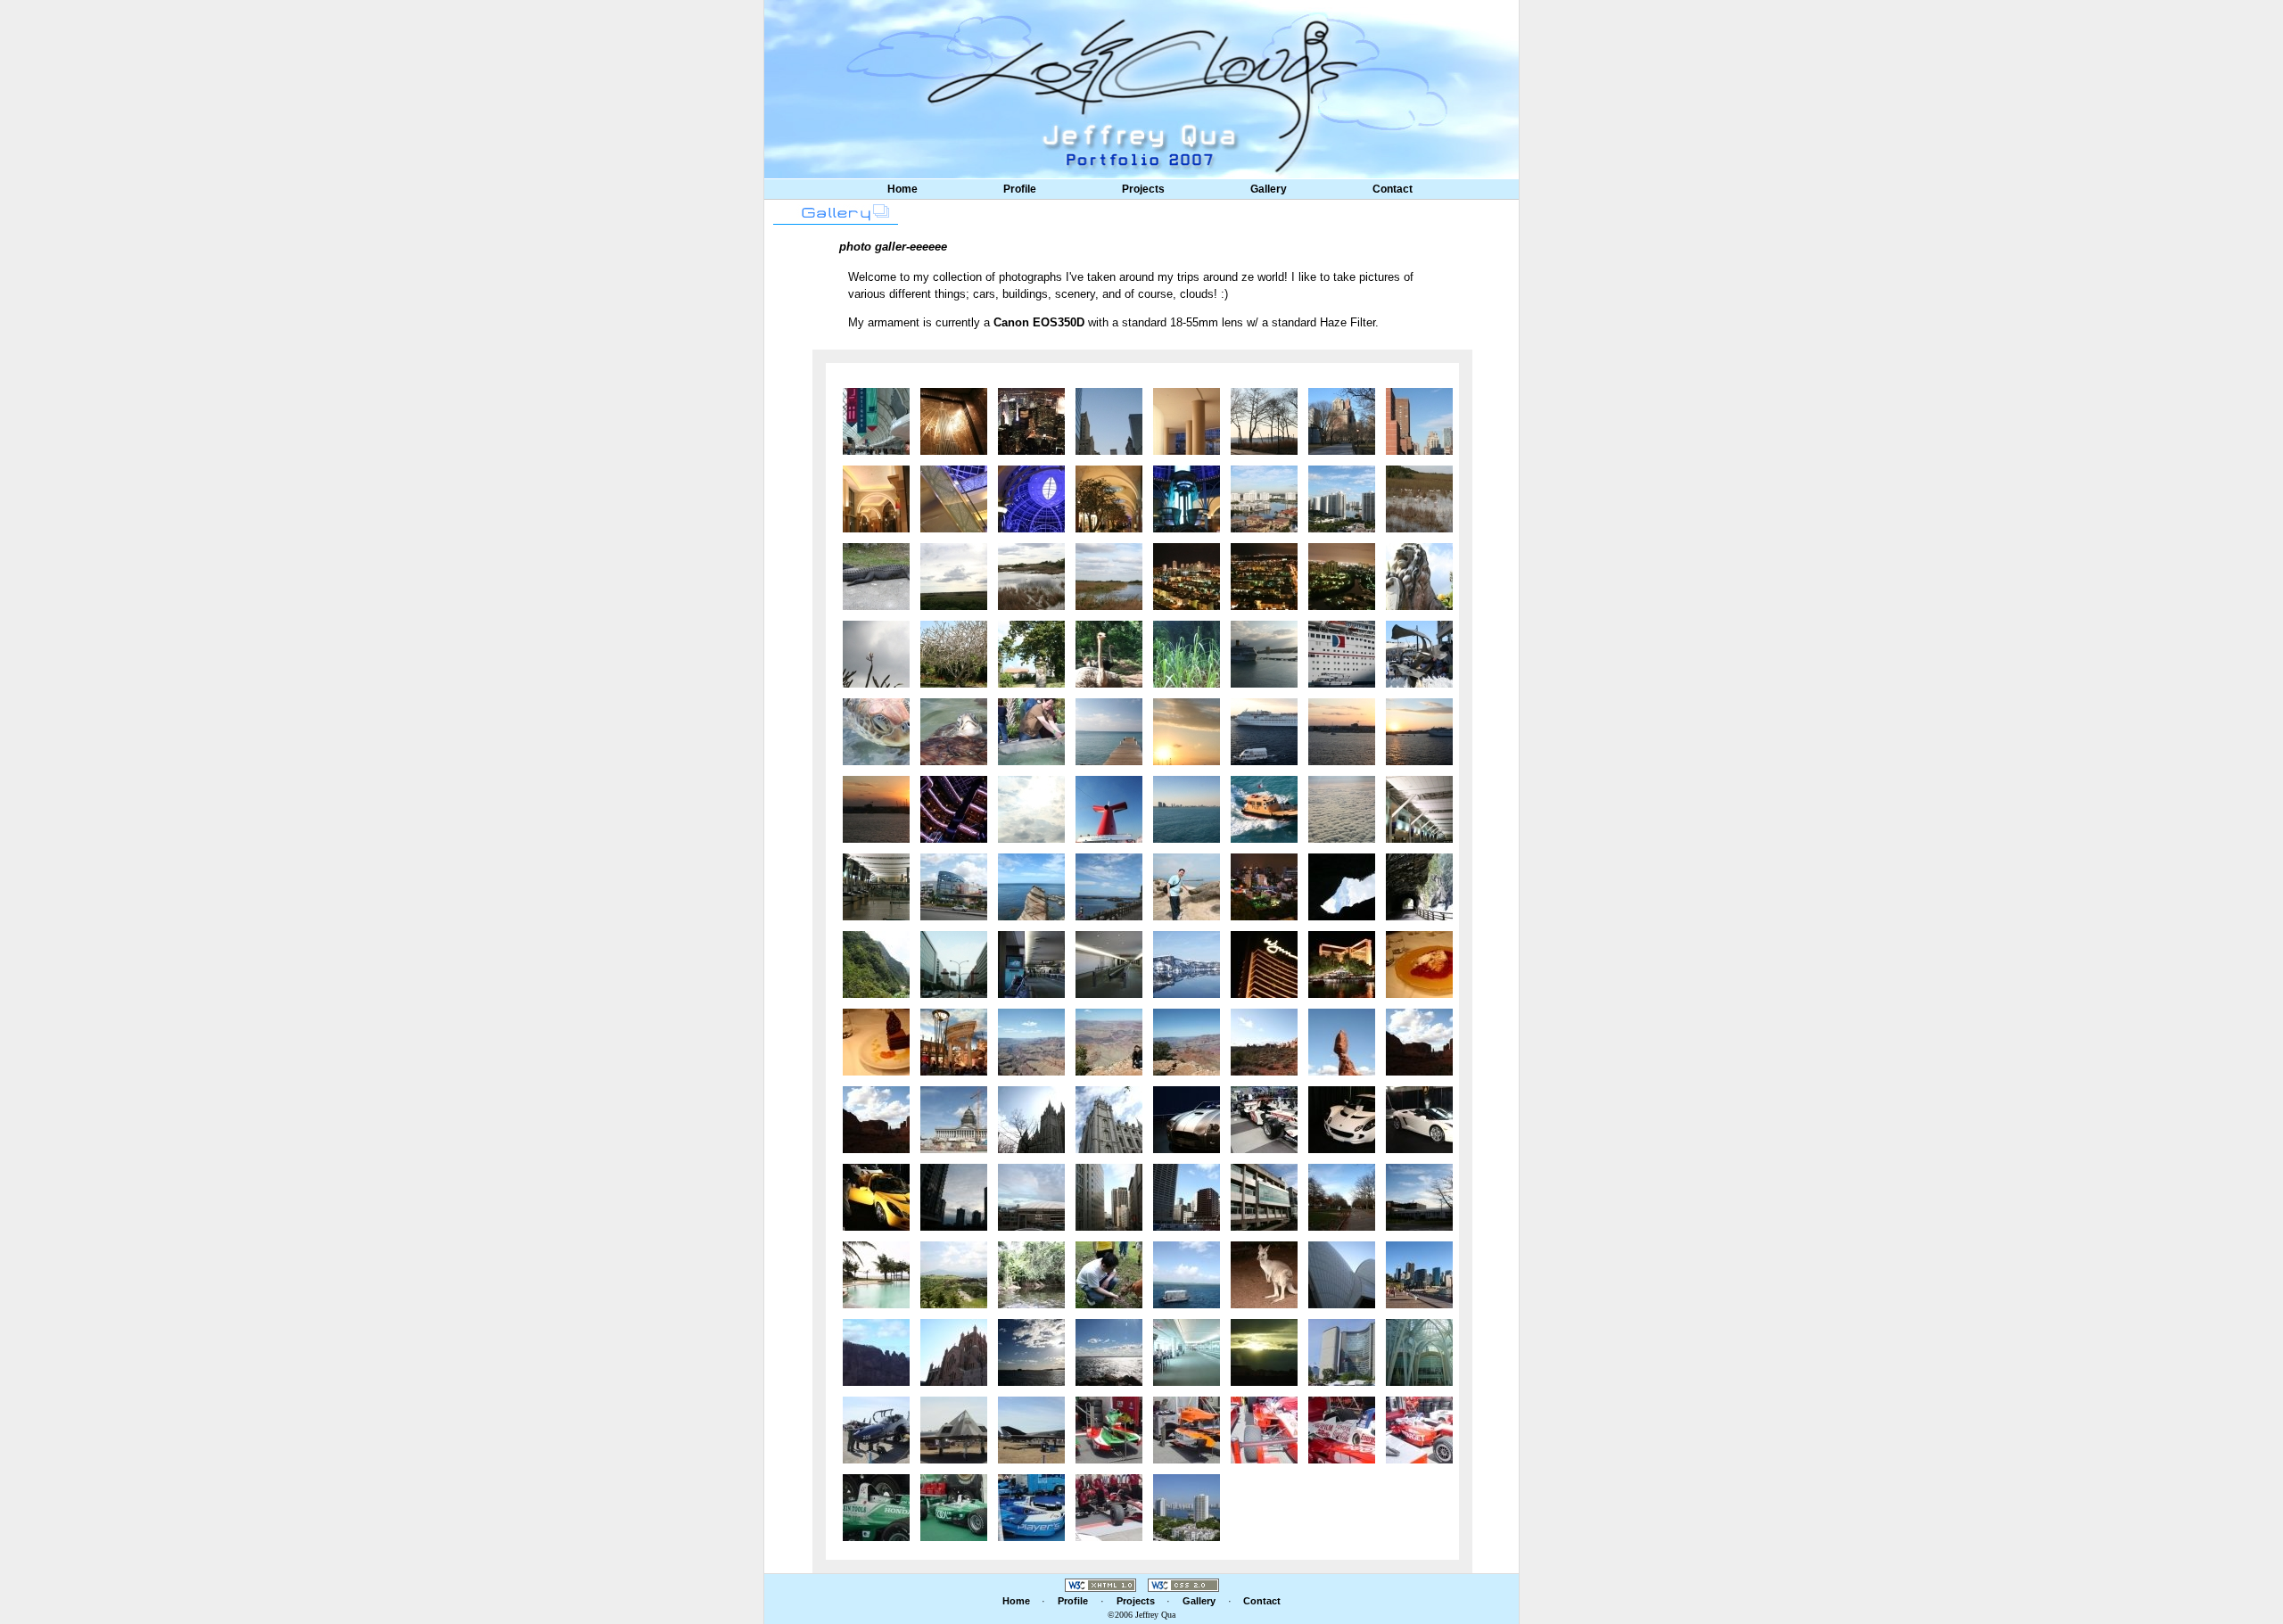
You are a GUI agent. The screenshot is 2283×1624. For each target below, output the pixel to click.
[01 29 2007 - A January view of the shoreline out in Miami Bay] (1187, 808)
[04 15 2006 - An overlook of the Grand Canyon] (1031, 1040)
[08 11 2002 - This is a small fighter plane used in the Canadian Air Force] (876, 1428)
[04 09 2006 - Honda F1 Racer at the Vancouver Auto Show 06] (1264, 1118)
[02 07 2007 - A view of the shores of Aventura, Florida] (1264, 497)
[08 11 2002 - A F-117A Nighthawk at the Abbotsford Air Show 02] (1031, 1428)
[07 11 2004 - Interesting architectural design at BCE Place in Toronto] (1419, 1351)
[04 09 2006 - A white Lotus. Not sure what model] (1419, 1118)
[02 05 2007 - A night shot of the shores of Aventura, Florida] (1342, 575)
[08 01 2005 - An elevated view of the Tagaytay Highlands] (954, 1273)
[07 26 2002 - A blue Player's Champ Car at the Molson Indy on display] (1031, 1506)
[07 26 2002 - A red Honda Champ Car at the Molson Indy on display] (1109, 1506)
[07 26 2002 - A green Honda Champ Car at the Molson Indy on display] (954, 1506)
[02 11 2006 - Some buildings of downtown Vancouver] (954, 1195)
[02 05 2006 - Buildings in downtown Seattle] (1109, 1195)
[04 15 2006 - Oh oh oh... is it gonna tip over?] (1342, 1040)
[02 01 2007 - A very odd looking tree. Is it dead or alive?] (954, 652)
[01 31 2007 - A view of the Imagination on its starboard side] (1342, 652)
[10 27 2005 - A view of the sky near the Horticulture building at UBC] (1419, 1195)
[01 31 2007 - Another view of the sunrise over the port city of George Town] (1342, 730)
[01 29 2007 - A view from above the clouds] (1342, 808)
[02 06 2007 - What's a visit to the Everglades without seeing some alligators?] (876, 575)
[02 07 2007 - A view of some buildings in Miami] (1342, 497)
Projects (1143, 189)
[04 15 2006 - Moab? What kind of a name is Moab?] (1264, 1040)
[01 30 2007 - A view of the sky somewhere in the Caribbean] (1031, 808)
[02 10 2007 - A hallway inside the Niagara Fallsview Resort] (1109, 497)
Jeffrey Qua (1155, 1615)
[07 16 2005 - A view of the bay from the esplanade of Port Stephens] (1109, 1351)
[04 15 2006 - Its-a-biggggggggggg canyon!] (1187, 1040)
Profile (1020, 189)
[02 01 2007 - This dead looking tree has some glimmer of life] (876, 652)
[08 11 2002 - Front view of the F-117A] (954, 1428)
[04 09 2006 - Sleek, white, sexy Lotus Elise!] (1342, 1118)
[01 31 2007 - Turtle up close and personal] (876, 730)
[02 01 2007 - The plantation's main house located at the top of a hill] (1031, 652)
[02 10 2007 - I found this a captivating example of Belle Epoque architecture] (1031, 497)
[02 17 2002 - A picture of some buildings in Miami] (1187, 1506)
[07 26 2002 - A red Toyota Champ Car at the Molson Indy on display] (1419, 1428)
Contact (1393, 189)
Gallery (1269, 189)
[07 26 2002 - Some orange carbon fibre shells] (1187, 1428)
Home (902, 189)
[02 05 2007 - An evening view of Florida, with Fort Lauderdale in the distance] (1264, 575)
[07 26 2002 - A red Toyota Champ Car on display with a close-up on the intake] (1342, 1428)
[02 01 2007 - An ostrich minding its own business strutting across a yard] (1109, 652)
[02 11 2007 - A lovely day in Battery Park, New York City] (1342, 420)
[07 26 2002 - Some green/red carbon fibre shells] (1109, 1428)
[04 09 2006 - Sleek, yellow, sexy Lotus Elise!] (876, 1195)
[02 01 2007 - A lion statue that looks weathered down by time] (1419, 575)
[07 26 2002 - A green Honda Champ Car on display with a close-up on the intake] (876, 1506)
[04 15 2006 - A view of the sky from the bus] (876, 1118)
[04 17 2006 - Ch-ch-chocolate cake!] (876, 1040)
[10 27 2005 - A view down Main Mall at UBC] (1342, 1195)
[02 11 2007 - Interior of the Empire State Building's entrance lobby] (954, 420)
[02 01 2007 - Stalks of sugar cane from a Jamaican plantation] (1187, 652)
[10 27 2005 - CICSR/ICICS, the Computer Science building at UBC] (1264, 1195)
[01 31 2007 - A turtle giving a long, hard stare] (954, 730)
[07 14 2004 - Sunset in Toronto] (1264, 1351)
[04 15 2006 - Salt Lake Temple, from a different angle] (1031, 1118)
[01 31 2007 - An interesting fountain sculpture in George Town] (1419, 652)
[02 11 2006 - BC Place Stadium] (1031, 1195)
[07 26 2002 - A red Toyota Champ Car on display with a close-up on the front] (1264, 1428)
